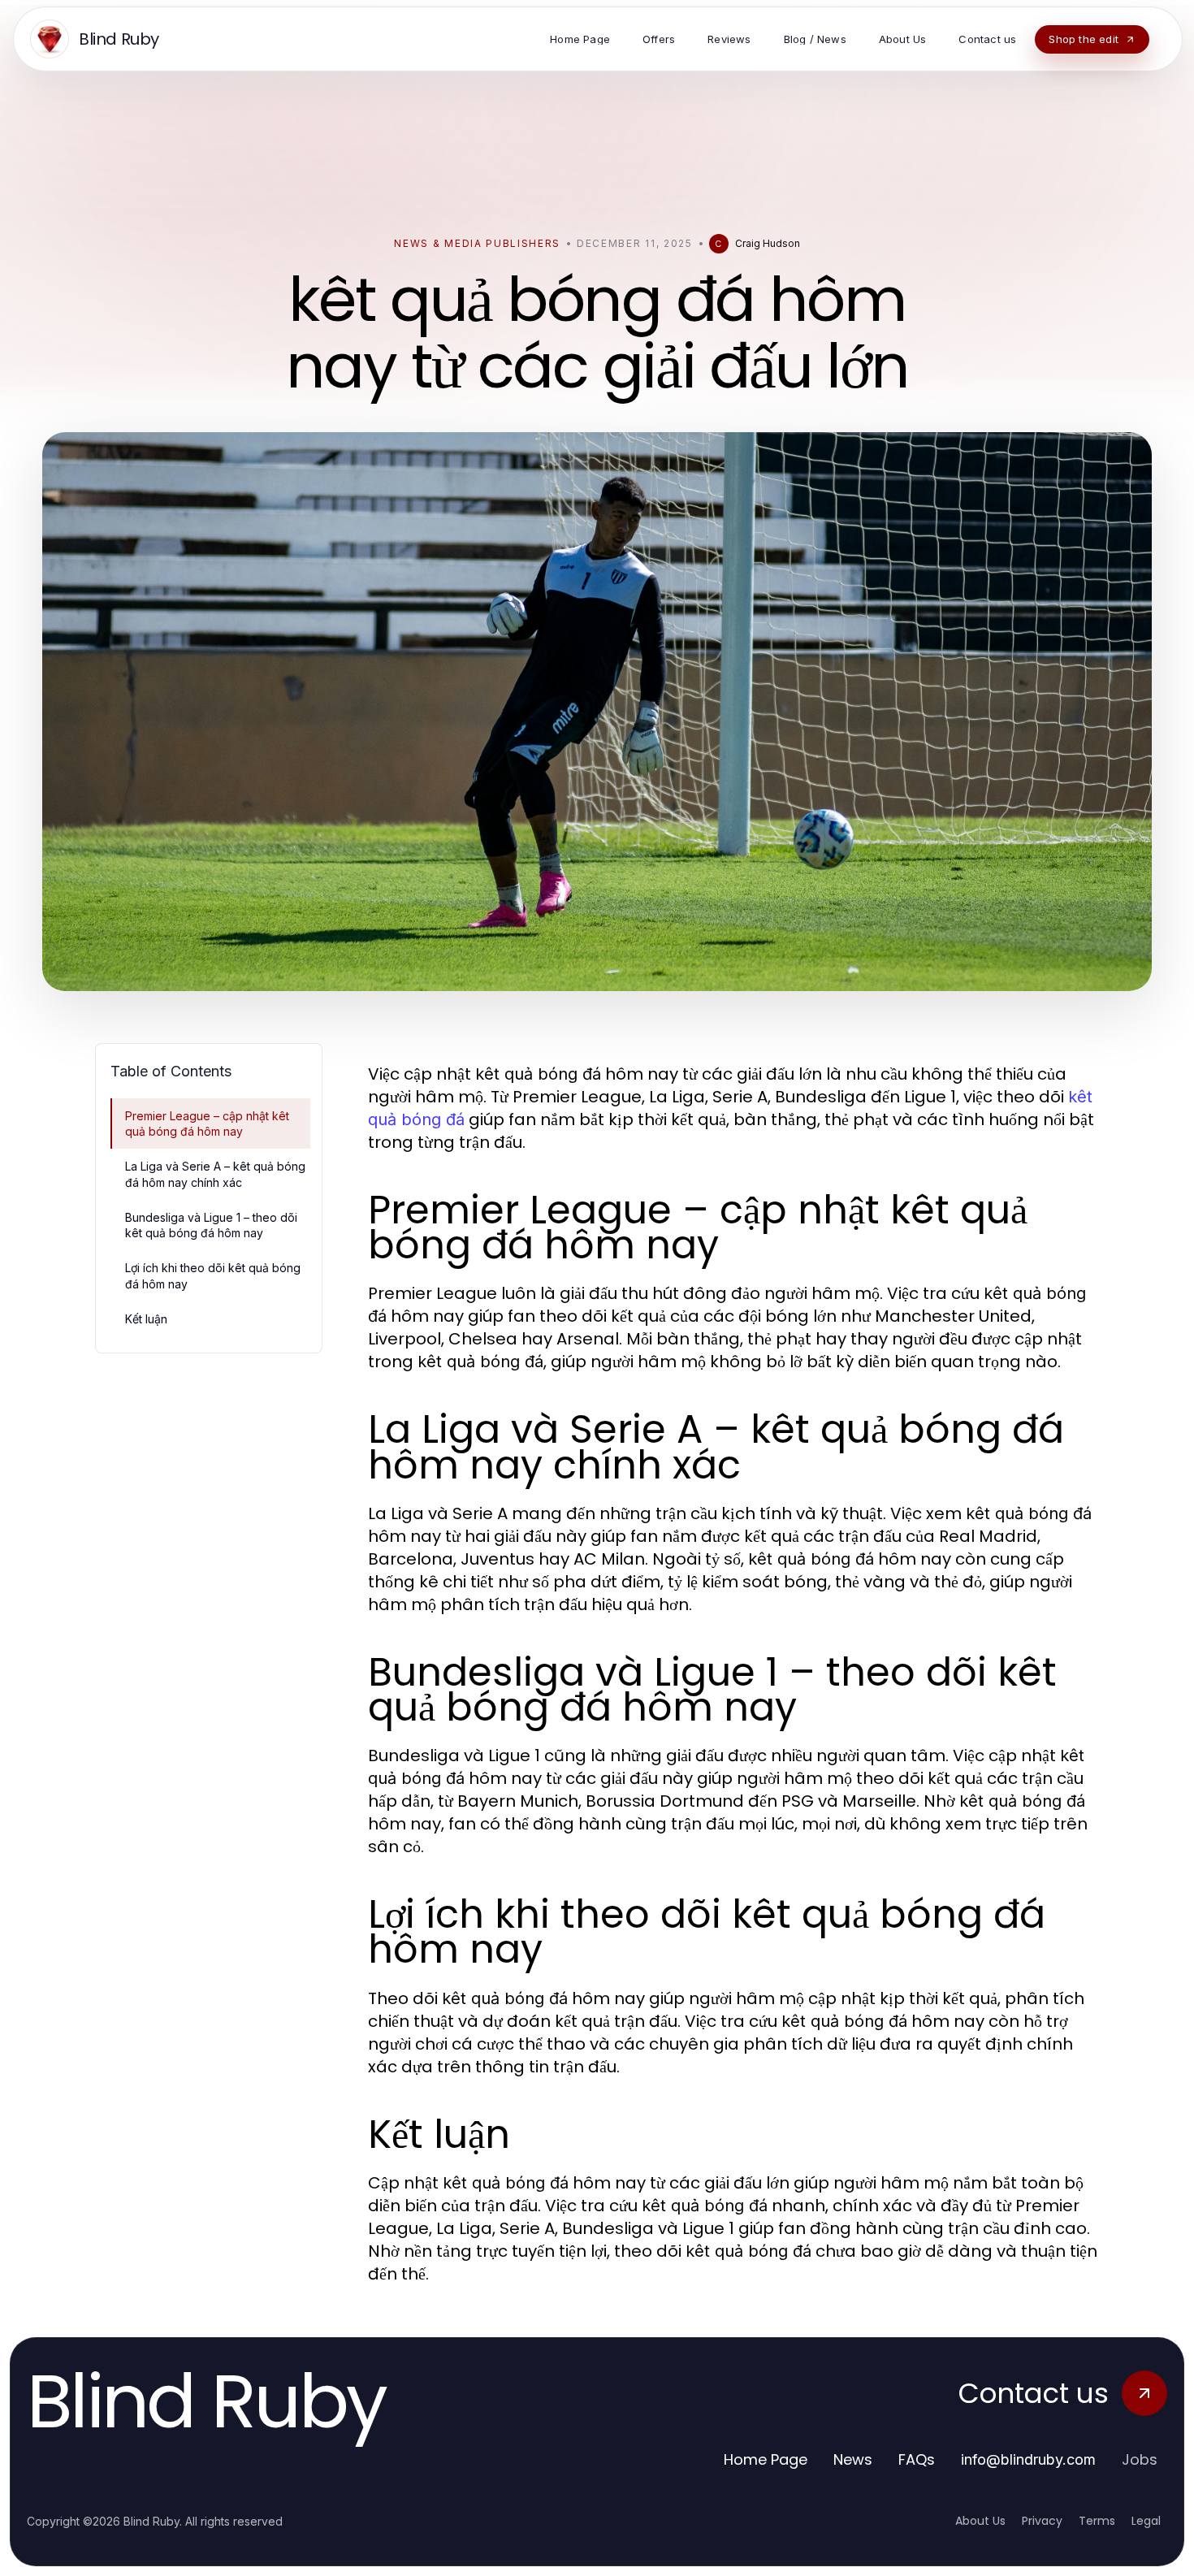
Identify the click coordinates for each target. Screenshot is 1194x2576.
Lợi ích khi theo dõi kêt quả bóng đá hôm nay (213, 1275)
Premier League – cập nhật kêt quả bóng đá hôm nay (207, 1123)
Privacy (1042, 2521)
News (853, 2459)
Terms (1097, 2521)
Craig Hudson (768, 243)
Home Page (766, 2459)
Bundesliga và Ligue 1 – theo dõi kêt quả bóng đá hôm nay (211, 1225)
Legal (1146, 2521)
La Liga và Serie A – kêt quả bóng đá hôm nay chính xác (215, 1174)
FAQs (917, 2459)
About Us (980, 2521)
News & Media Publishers (477, 243)
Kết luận (146, 1319)
